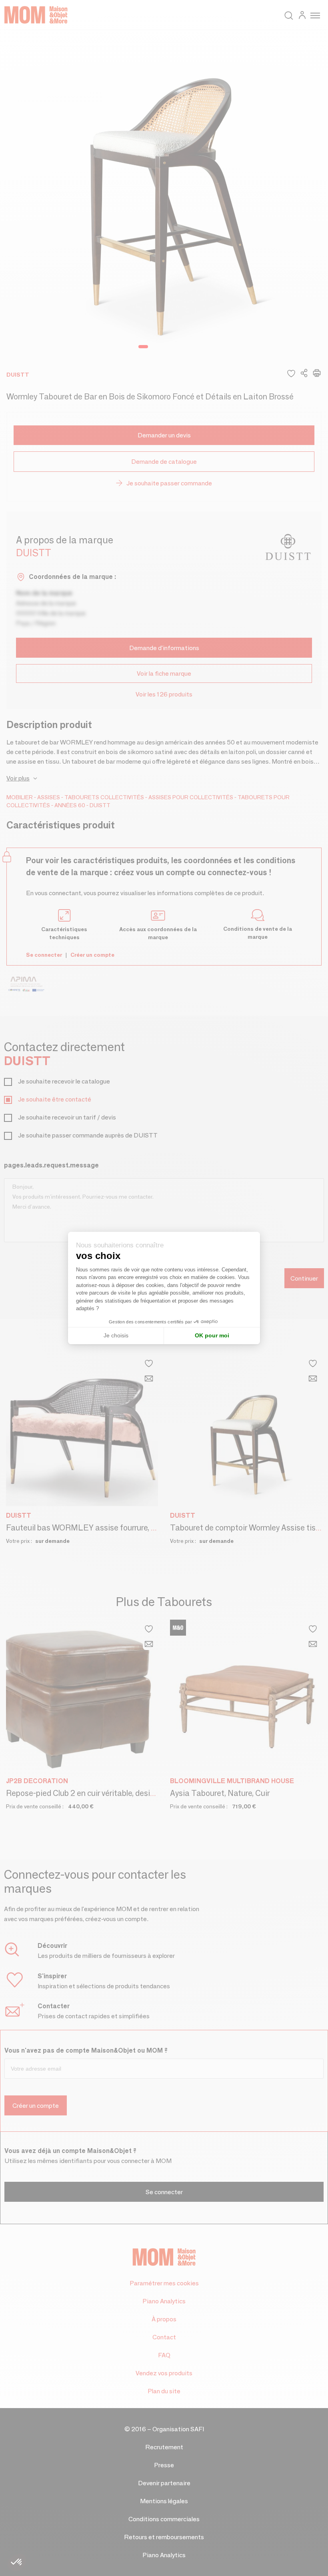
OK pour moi (212, 1335)
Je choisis (116, 1335)
